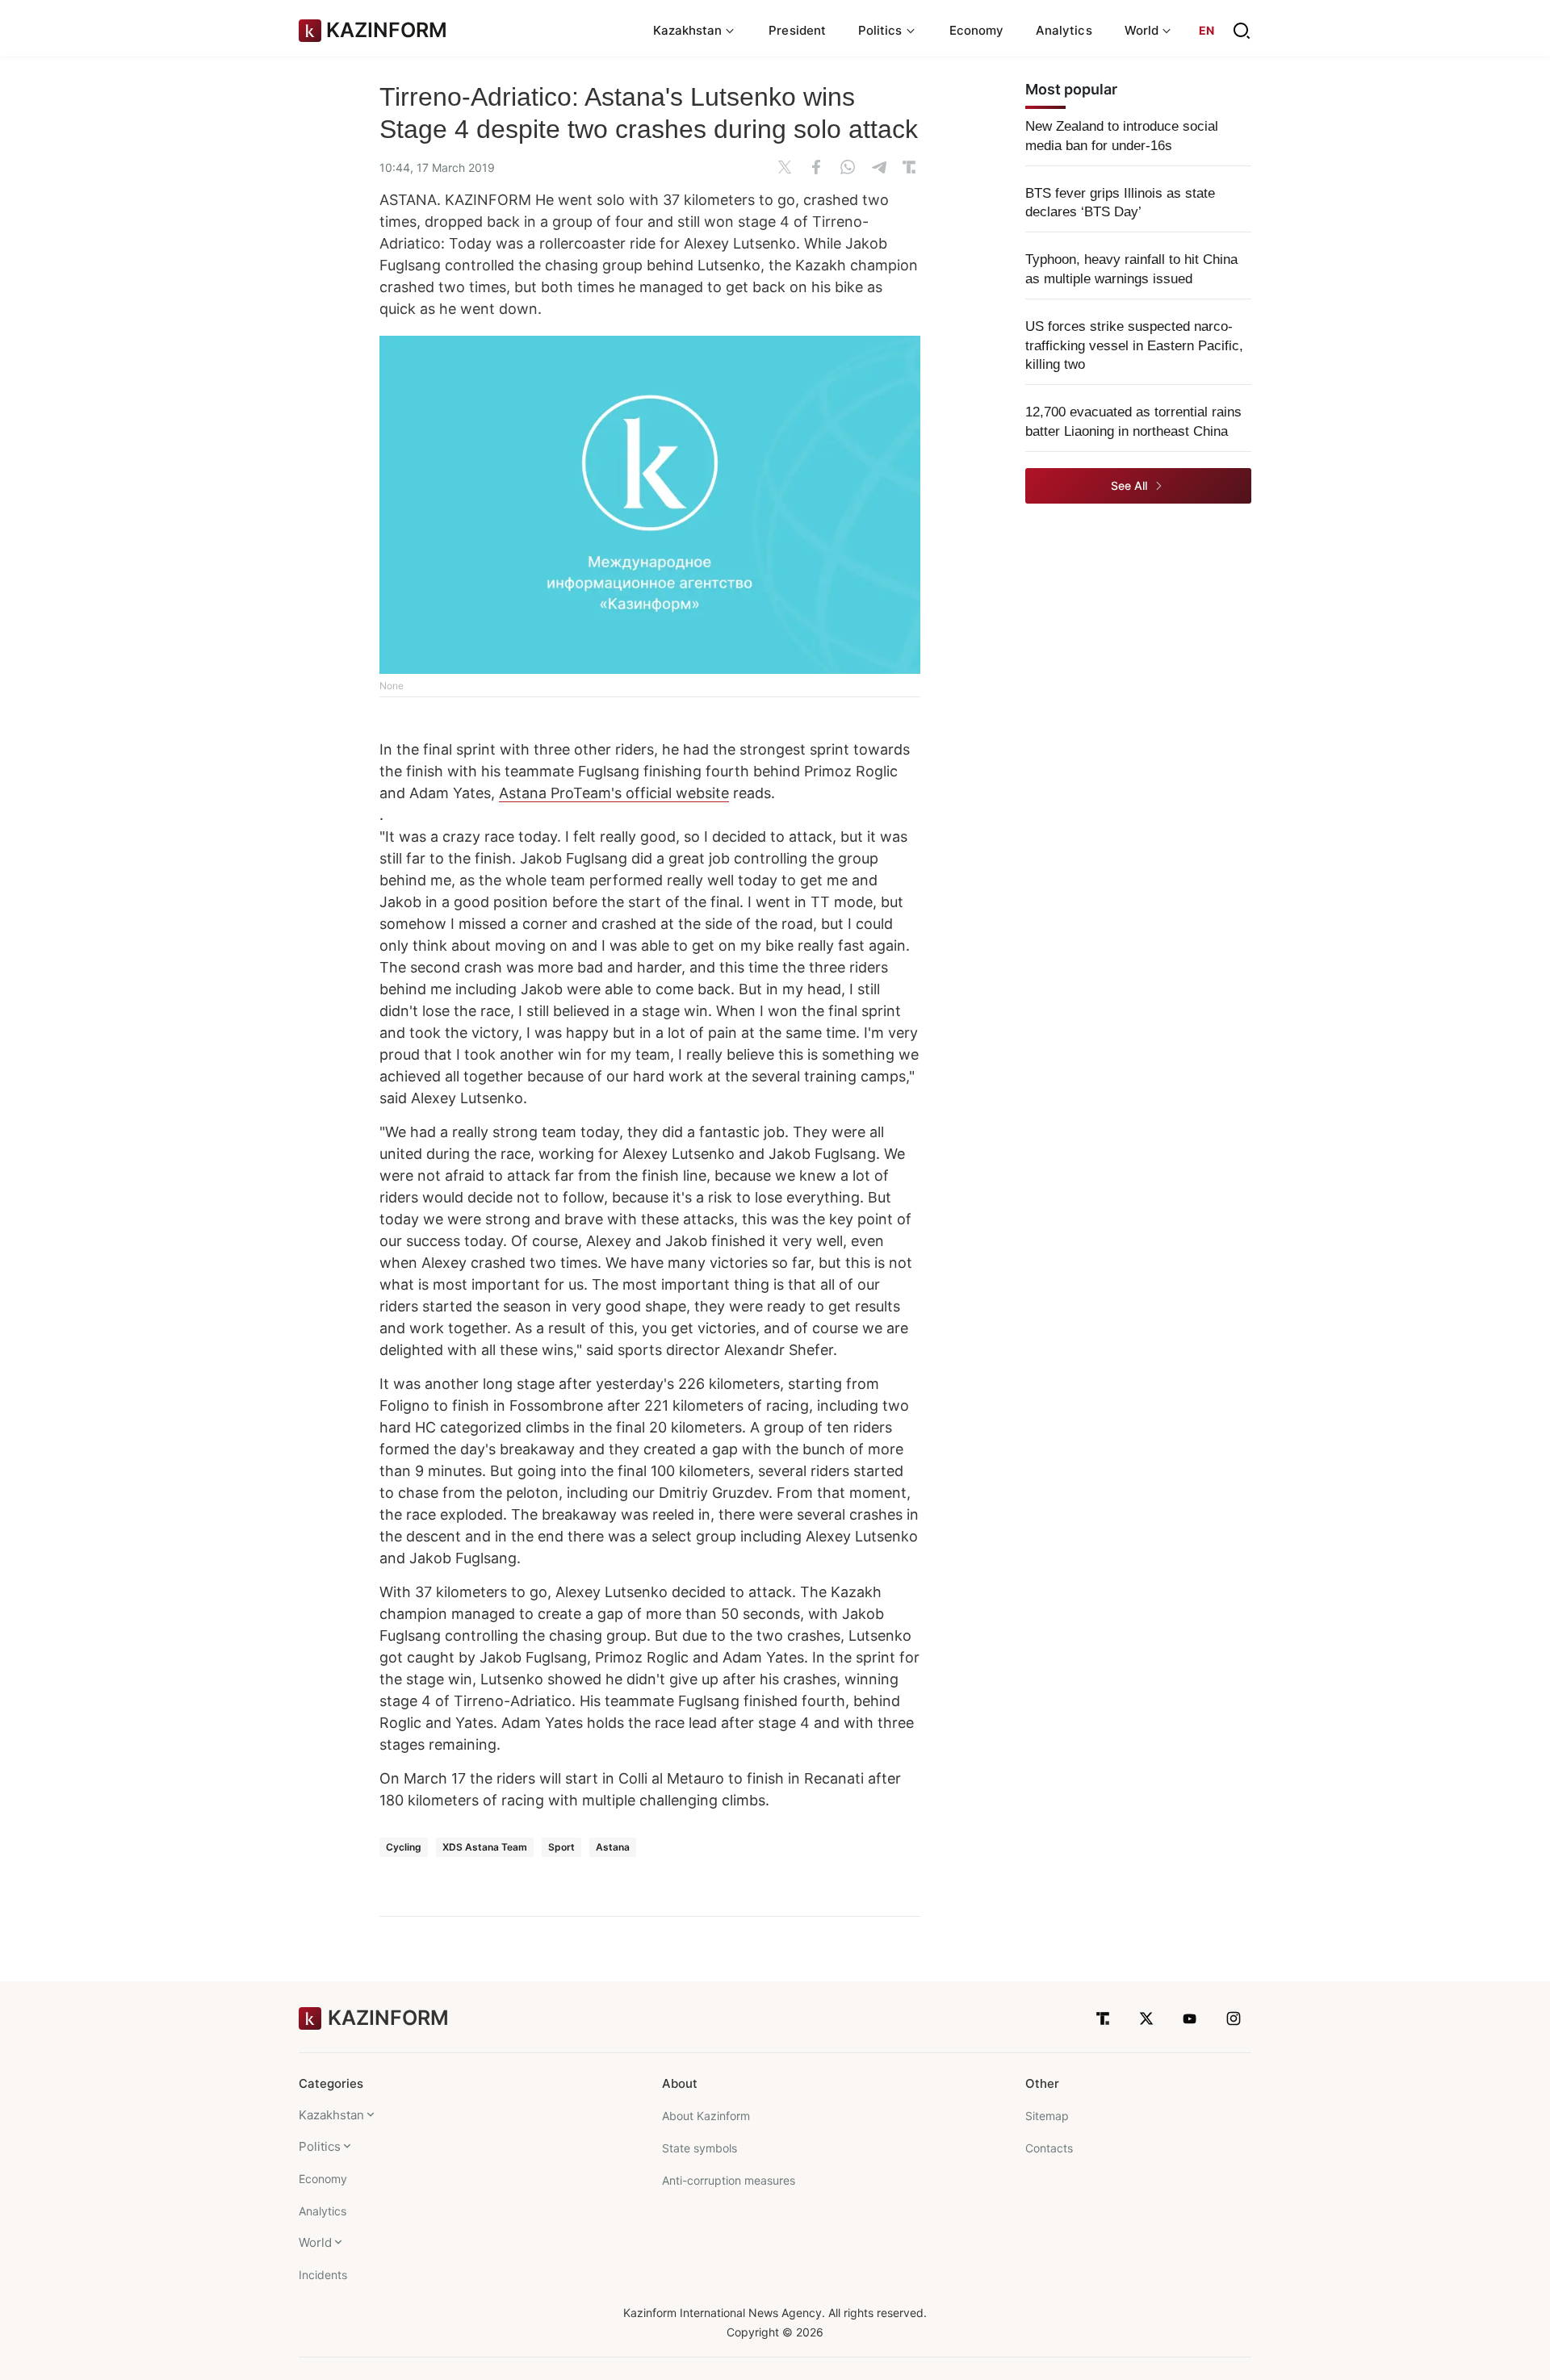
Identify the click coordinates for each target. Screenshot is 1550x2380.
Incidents (323, 2275)
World (315, 2242)
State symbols (700, 2148)
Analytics (1064, 30)
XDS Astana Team (485, 1847)
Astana (613, 1847)
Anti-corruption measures (729, 2180)
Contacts (1049, 2148)
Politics (320, 2146)
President (797, 30)
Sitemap (1047, 2116)
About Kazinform (706, 2116)
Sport (561, 1847)
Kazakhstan (331, 2115)
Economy (977, 30)
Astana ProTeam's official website (614, 793)
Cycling (404, 1847)
